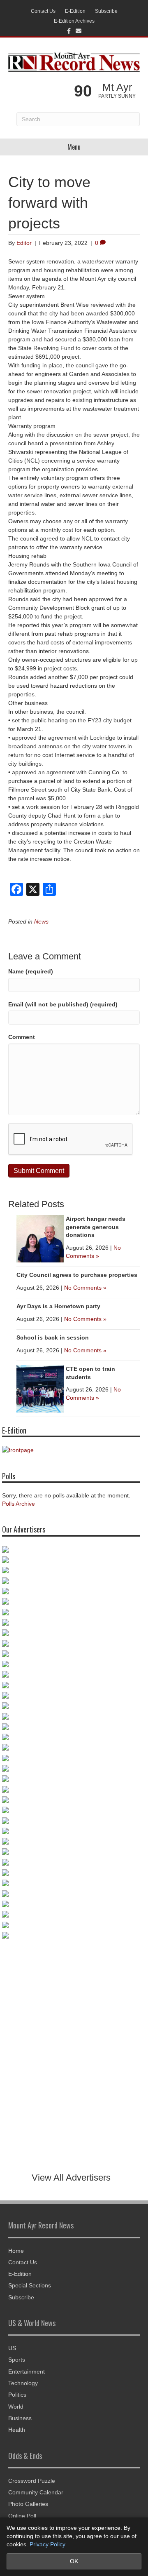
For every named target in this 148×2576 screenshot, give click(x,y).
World (16, 2407)
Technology (23, 2383)
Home (16, 2251)
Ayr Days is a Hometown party (58, 1306)
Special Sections (30, 2285)
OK (74, 2561)
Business (20, 2418)
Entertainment (27, 2372)
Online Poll (22, 2516)
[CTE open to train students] (40, 1388)
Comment (22, 1037)
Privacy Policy (47, 2544)
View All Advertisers (71, 2178)
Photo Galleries (28, 2504)
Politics (17, 2395)
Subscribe (106, 11)
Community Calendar (36, 2492)
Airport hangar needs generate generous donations (96, 1227)
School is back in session (53, 1337)
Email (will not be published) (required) (63, 1004)
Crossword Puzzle (32, 2481)
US (12, 2348)
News (41, 921)
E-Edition (75, 11)
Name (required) (31, 971)
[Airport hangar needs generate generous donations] (40, 1238)
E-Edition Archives (74, 21)
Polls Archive (18, 1504)
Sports (17, 2360)
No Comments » (85, 1288)
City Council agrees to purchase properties (77, 1275)
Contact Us (43, 11)
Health (17, 2430)
